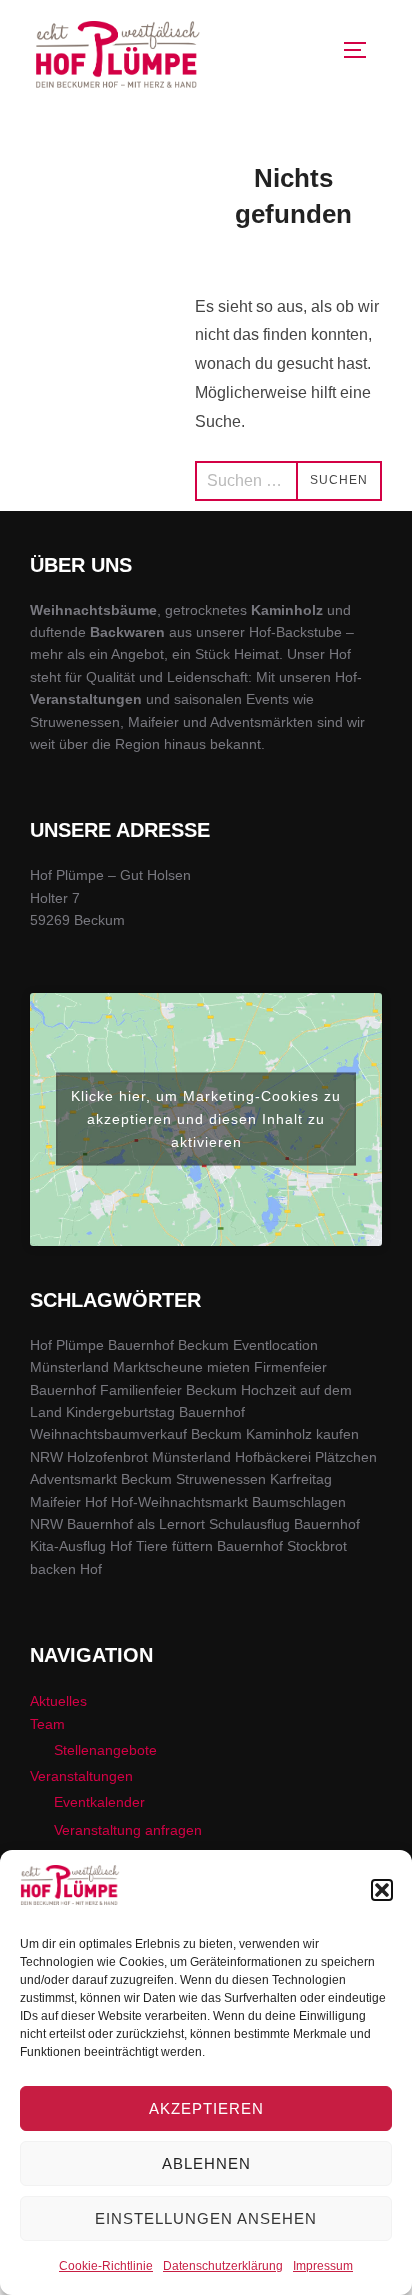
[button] (382, 1890)
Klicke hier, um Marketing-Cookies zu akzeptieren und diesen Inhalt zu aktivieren (206, 1119)
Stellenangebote (105, 1750)
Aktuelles (58, 1701)
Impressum (323, 2266)
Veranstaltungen (81, 1776)
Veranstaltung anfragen (128, 1830)
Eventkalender (99, 1802)
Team (47, 1724)
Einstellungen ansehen (206, 2218)
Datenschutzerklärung (223, 2266)
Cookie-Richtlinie (106, 2266)
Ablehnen (206, 2163)
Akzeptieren (206, 2108)
